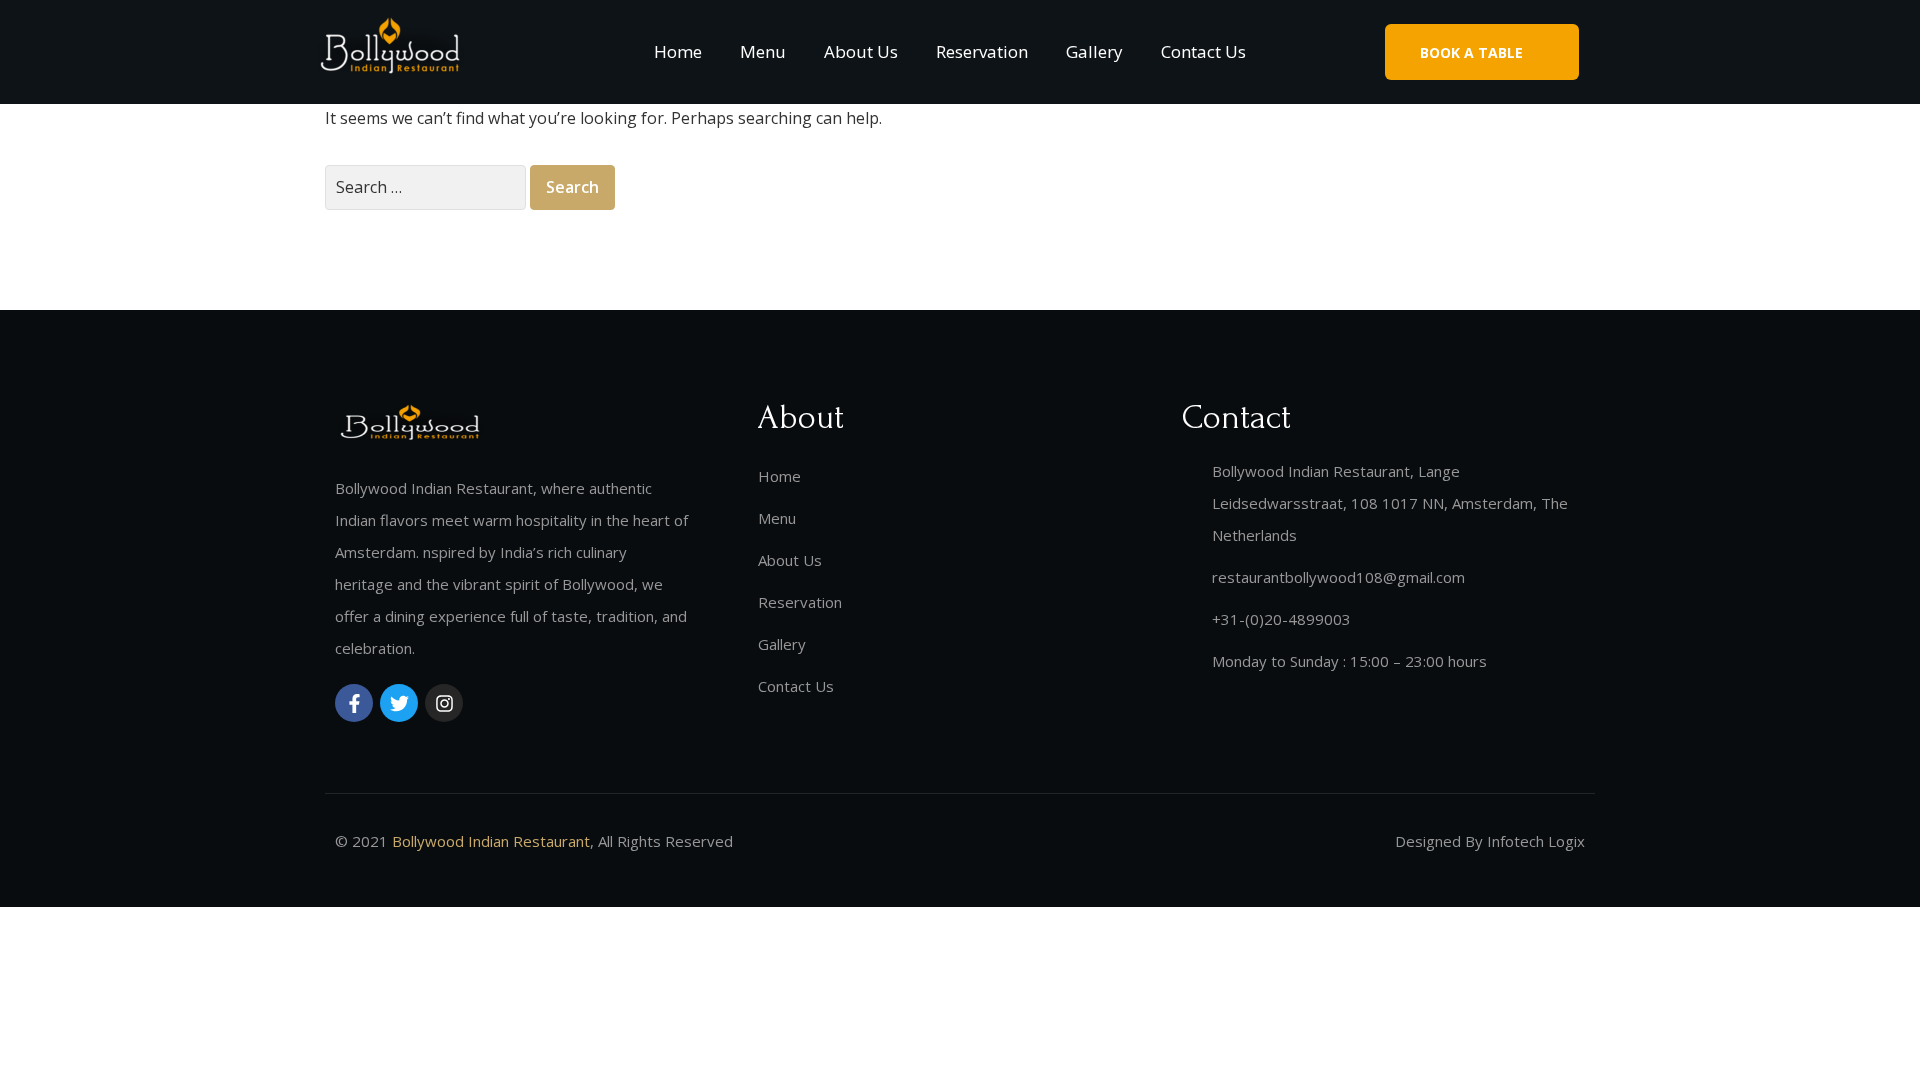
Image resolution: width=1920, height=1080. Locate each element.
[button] (1482, 51)
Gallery (1094, 51)
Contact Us (1203, 51)
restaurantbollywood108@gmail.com (1338, 577)
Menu (763, 51)
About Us (861, 51)
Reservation (982, 51)
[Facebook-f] (354, 703)
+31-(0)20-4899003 (1281, 619)
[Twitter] (399, 703)
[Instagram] (444, 703)
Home (678, 51)
